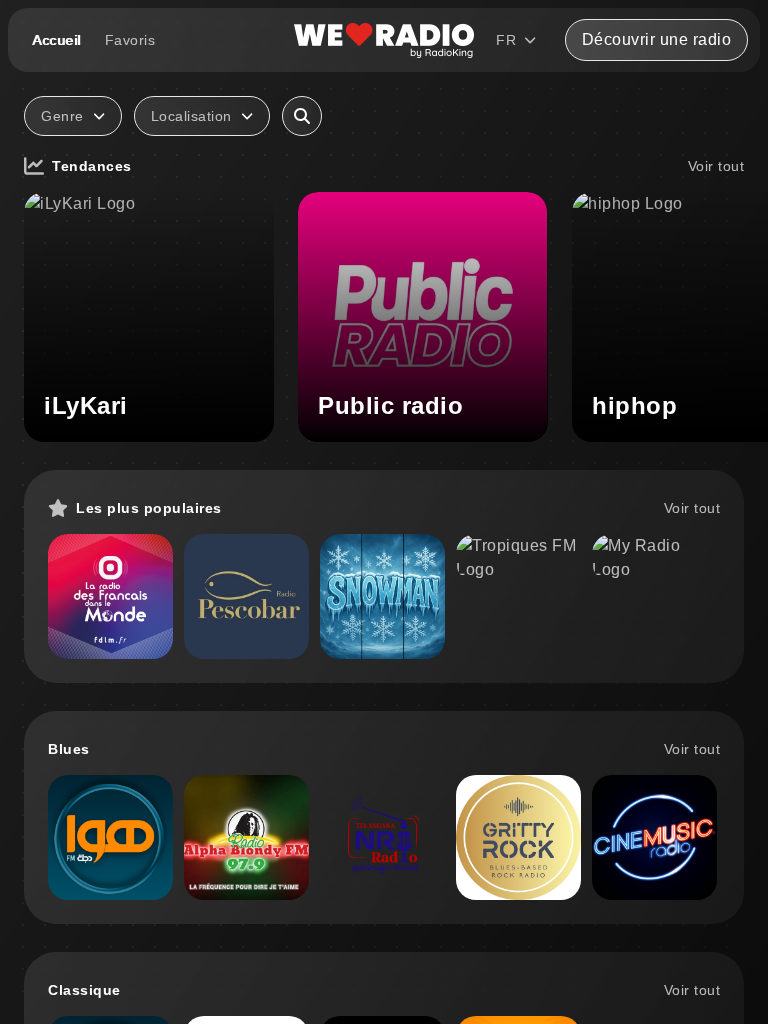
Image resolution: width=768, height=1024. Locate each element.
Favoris (130, 40)
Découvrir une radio (657, 39)
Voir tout (716, 166)
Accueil (56, 40)
